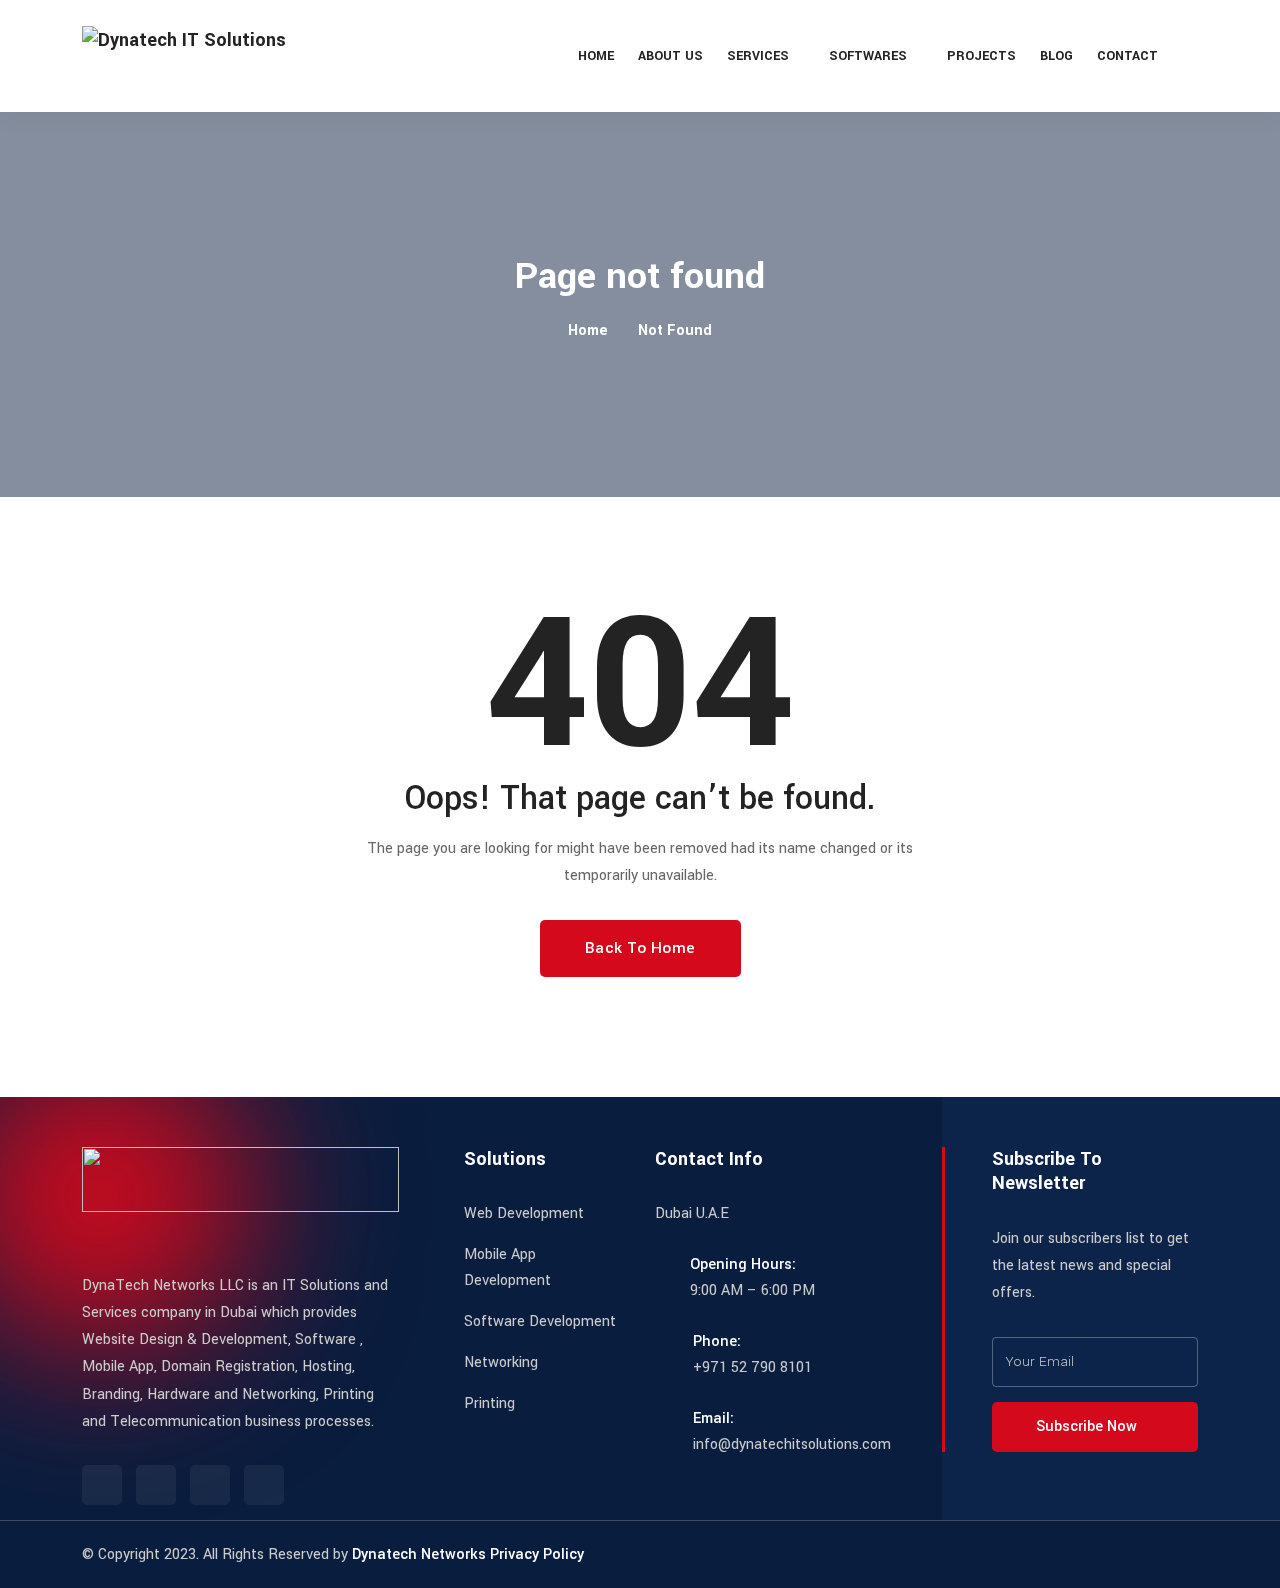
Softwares (868, 56)
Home (596, 56)
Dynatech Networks (419, 1554)
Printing (489, 1403)
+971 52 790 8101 (752, 1367)
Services (758, 56)
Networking (501, 1362)
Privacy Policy (537, 1554)
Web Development (524, 1213)
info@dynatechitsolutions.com (792, 1444)
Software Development (540, 1321)
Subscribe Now (1088, 1426)
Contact (1127, 56)
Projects (981, 56)
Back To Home (640, 948)
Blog (1056, 56)
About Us (670, 56)
